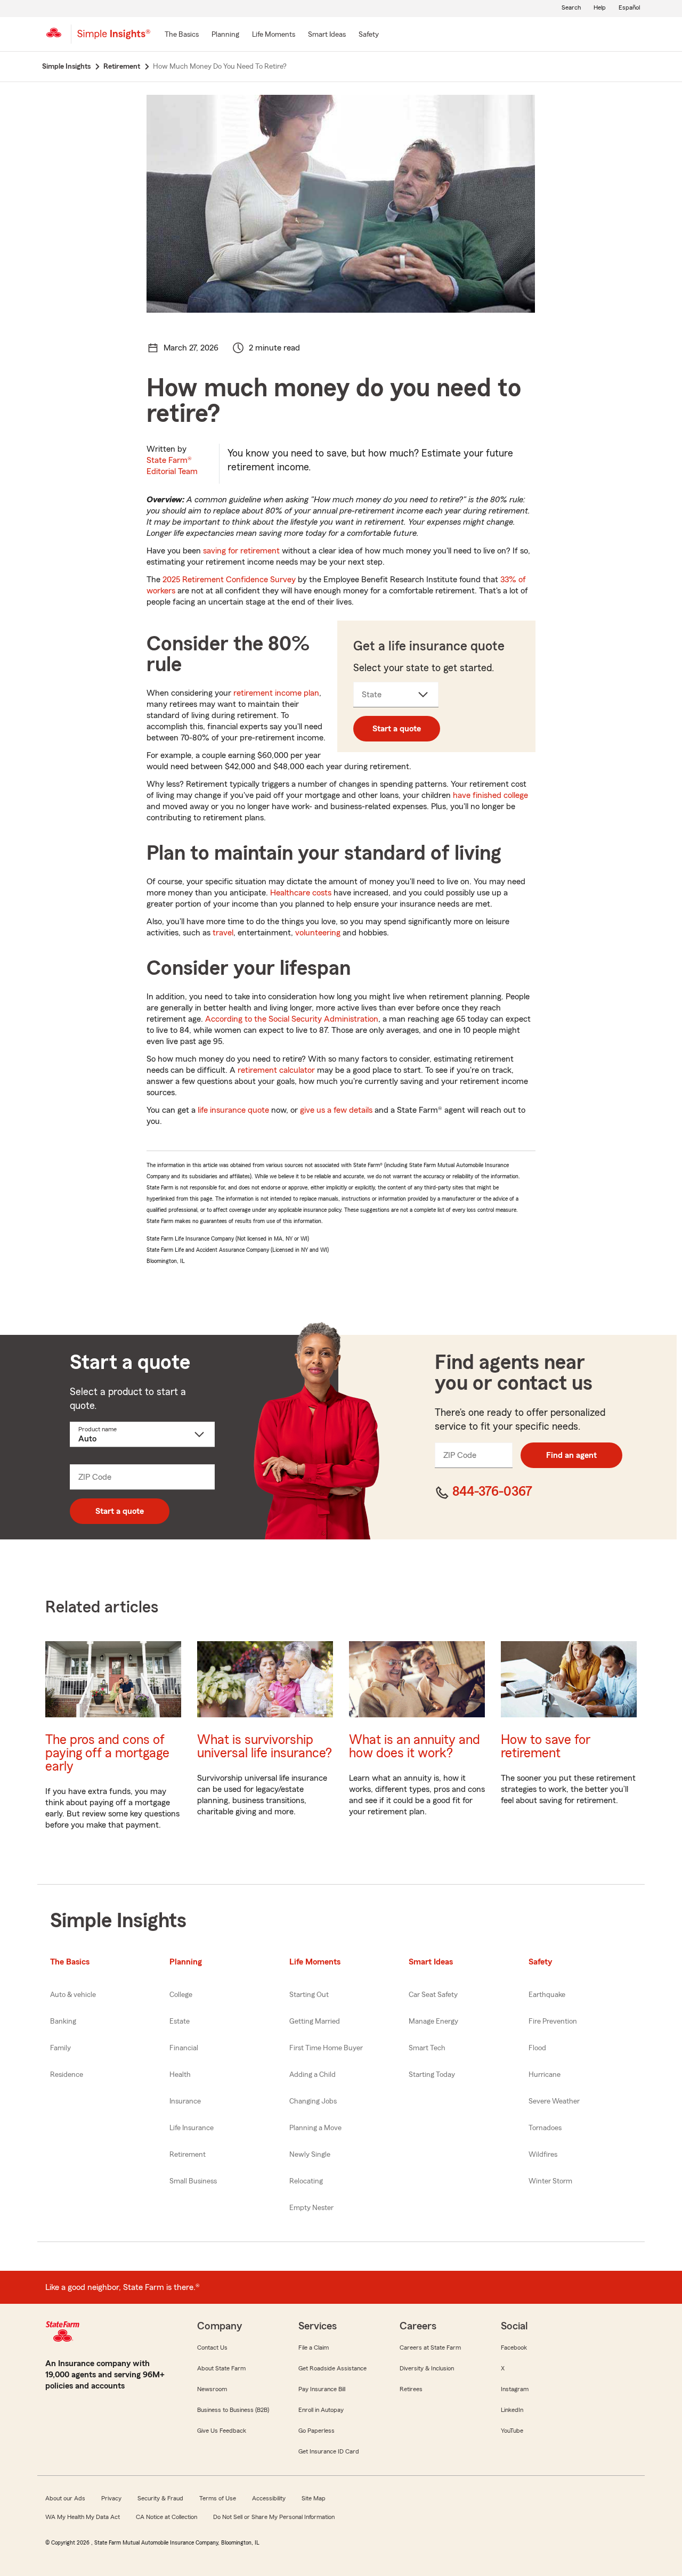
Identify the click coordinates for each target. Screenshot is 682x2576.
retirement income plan (276, 693)
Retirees (411, 2389)
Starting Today (432, 2075)
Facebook (514, 2347)
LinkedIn (512, 2410)
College (181, 1995)
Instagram (515, 2389)
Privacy (111, 2498)
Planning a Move (315, 2128)
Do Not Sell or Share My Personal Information (274, 2517)
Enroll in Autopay (321, 2410)
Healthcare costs (301, 893)
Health (180, 2075)
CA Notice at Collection (167, 2517)
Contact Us (212, 2347)
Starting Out (309, 1995)
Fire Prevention (553, 2021)
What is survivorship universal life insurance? (265, 1747)
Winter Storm (550, 2181)
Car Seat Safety (433, 1995)
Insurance (185, 2101)
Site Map (314, 2498)
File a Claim (314, 2347)
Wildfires (543, 2155)
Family (60, 2048)
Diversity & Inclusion (427, 2368)
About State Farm (221, 2368)
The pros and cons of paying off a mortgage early (107, 1753)
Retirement (188, 2155)
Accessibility (269, 2498)
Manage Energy (433, 2021)
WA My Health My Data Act (83, 2517)
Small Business (193, 2181)
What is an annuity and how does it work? (415, 1747)
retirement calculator (276, 1070)
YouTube (512, 2431)
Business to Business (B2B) (233, 2410)
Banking (63, 2021)
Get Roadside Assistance (332, 2368)
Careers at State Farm (430, 2347)
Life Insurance (192, 2128)
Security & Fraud (160, 2498)
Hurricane (545, 2075)
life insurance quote (233, 1110)
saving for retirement (241, 551)
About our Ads (65, 2498)
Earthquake (547, 1995)
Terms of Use (218, 2498)
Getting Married (315, 2021)
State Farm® (172, 466)
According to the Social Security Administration (292, 1019)
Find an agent (571, 1455)
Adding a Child (312, 2075)
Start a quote (397, 729)
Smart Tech (427, 2048)
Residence (67, 2075)
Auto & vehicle (73, 1995)
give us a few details (336, 1110)
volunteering (318, 933)
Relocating (306, 2181)
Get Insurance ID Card (329, 2451)
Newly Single (310, 2155)
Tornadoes (545, 2128)
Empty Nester (311, 2208)
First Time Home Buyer (326, 2048)
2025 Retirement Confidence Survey (229, 580)
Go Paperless (316, 2431)
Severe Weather (554, 2101)
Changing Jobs (313, 2101)
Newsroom (212, 2389)
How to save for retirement (546, 1747)
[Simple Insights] (114, 38)
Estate (180, 2021)
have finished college (490, 795)
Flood (537, 2048)
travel (223, 933)
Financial (184, 2048)
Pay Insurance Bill (322, 2389)
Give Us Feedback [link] (222, 2431)
